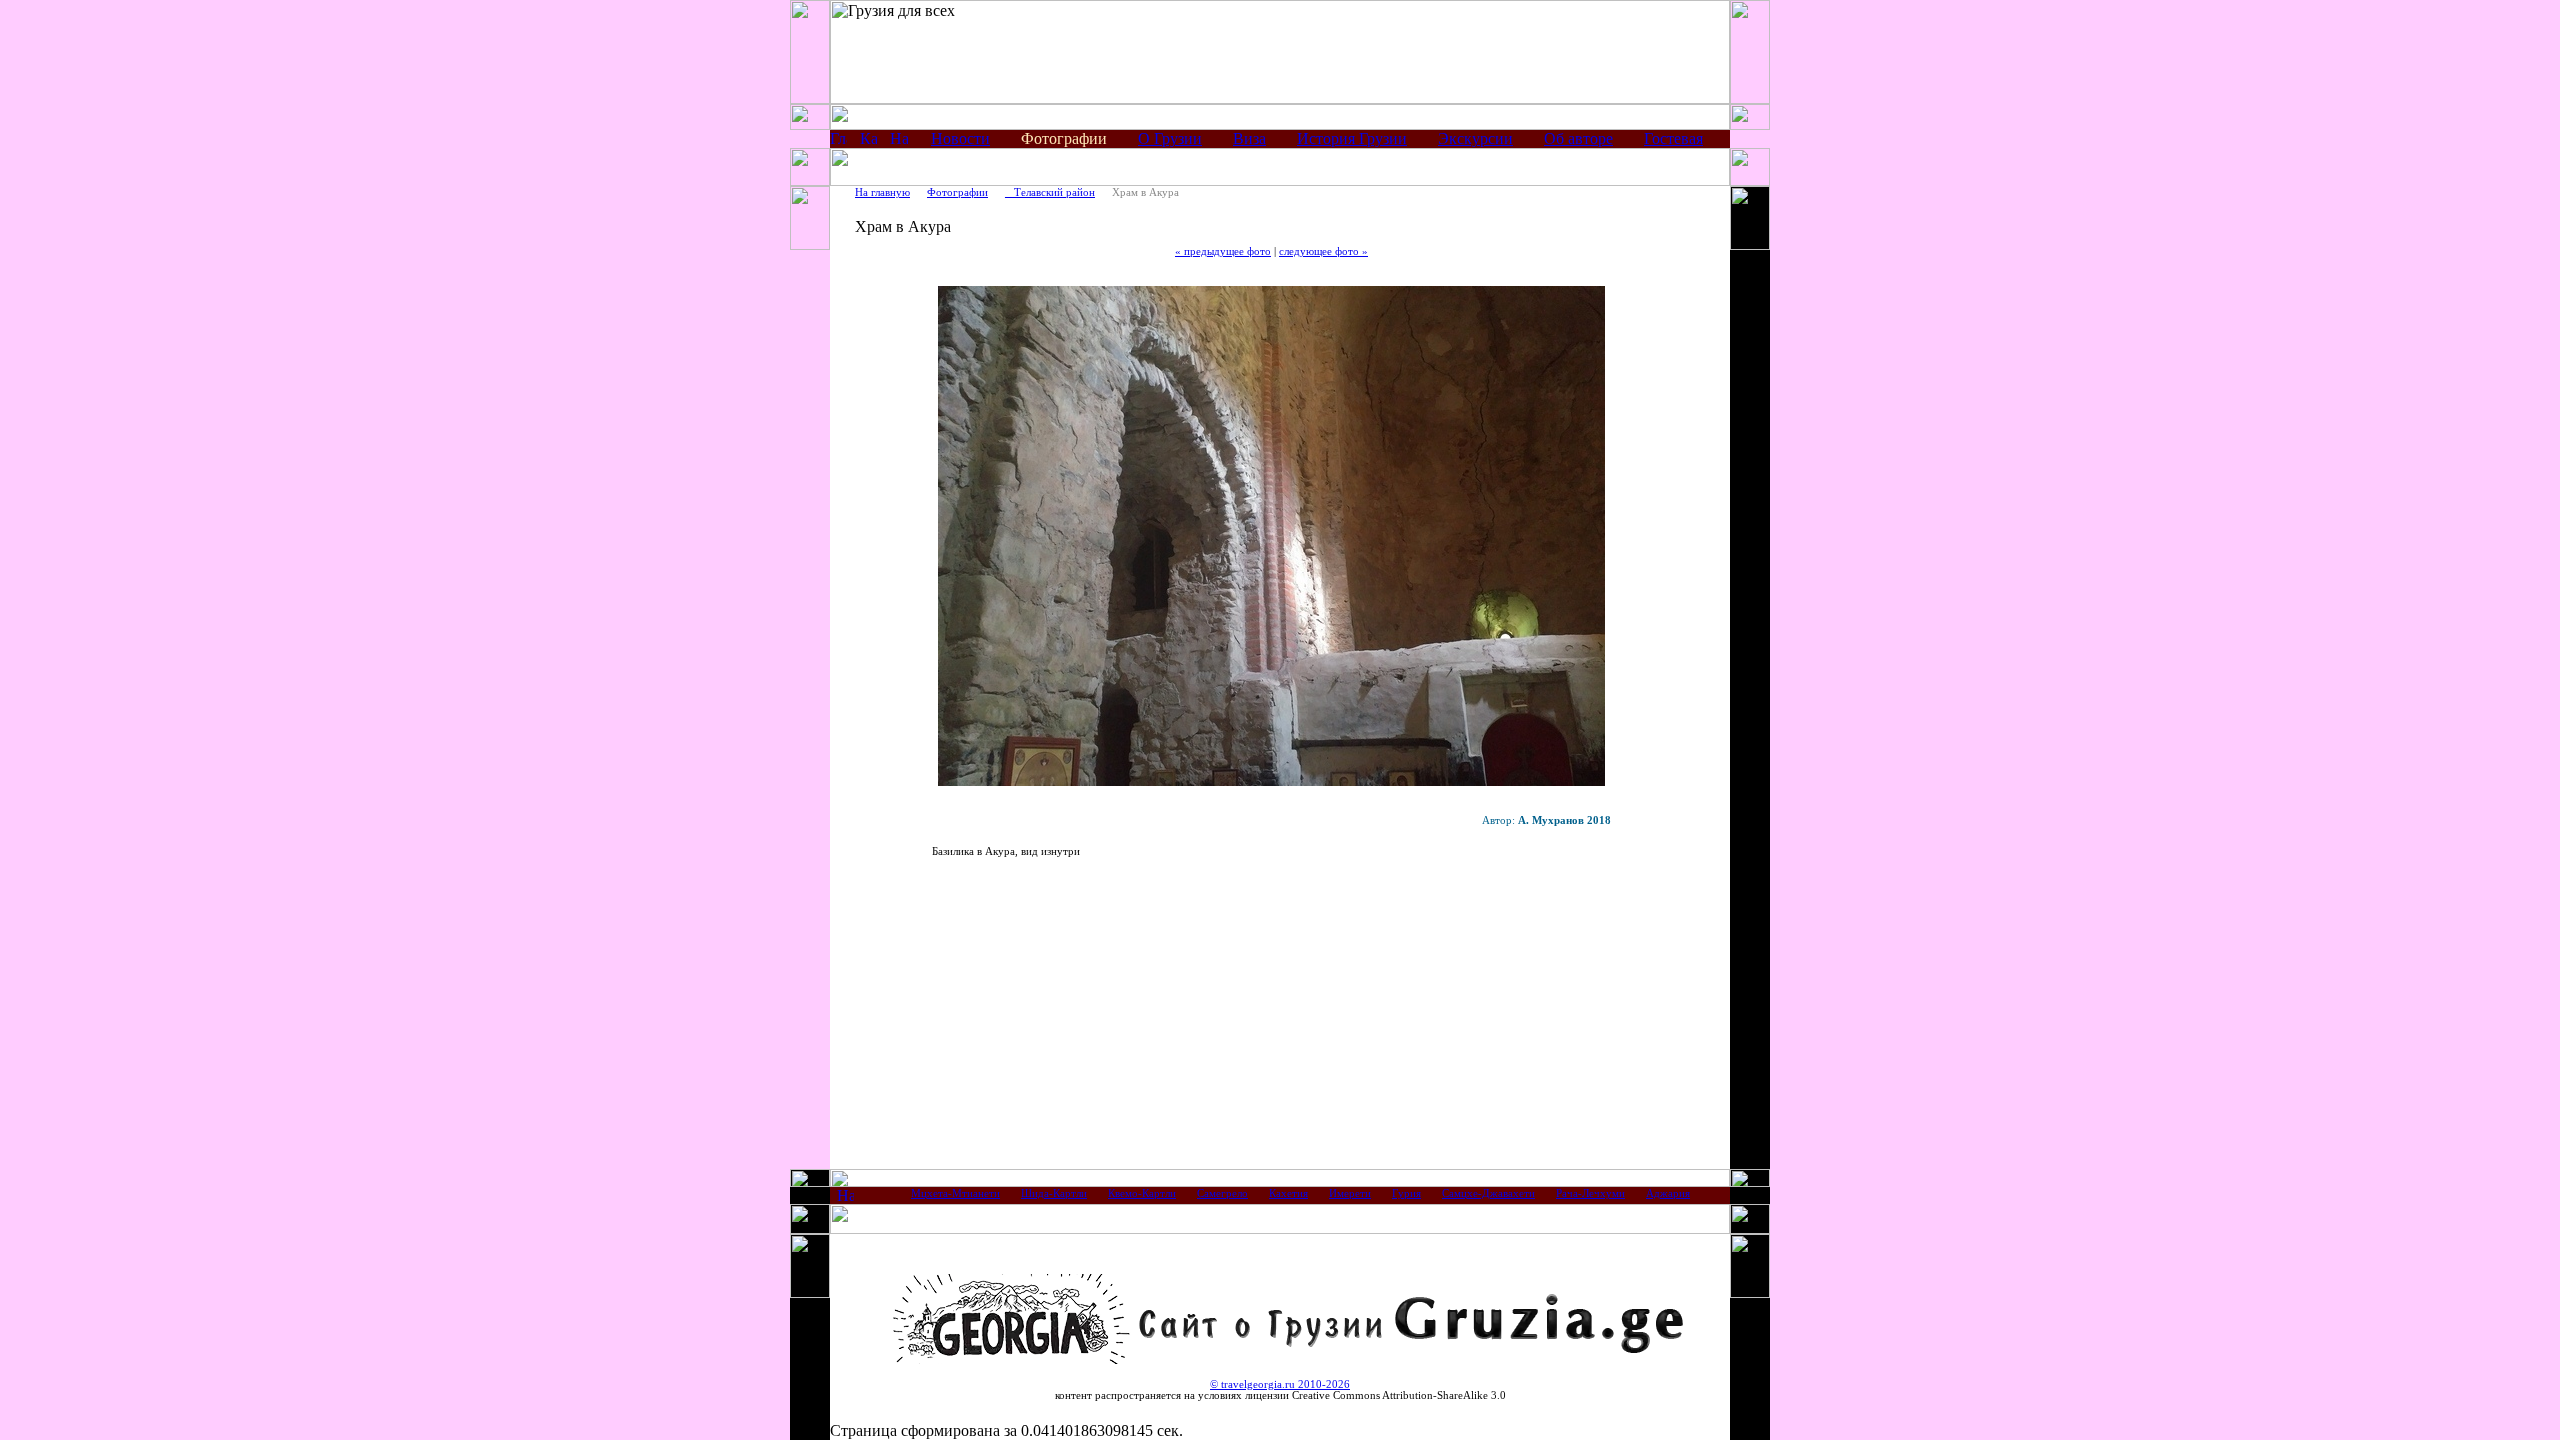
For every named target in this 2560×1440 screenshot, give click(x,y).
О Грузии (1170, 138)
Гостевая (1673, 138)
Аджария (1668, 1193)
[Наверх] (845, 1198)
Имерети (1350, 1193)
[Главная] (838, 141)
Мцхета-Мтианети (955, 1193)
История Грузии (1352, 138)
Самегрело (1222, 1193)
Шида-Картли (1054, 1193)
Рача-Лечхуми (1590, 1193)
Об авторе (1578, 138)
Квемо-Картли (1142, 1193)
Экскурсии (1475, 138)
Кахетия (1288, 1193)
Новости (960, 138)
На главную (882, 192)
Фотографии (957, 192)
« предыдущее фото (1223, 251)
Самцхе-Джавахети (1488, 1193)
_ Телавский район (1050, 192)
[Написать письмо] (899, 141)
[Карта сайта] (868, 141)
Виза (1249, 138)
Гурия (1406, 1193)
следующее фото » (1323, 251)
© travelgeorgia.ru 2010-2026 (1280, 1384)
